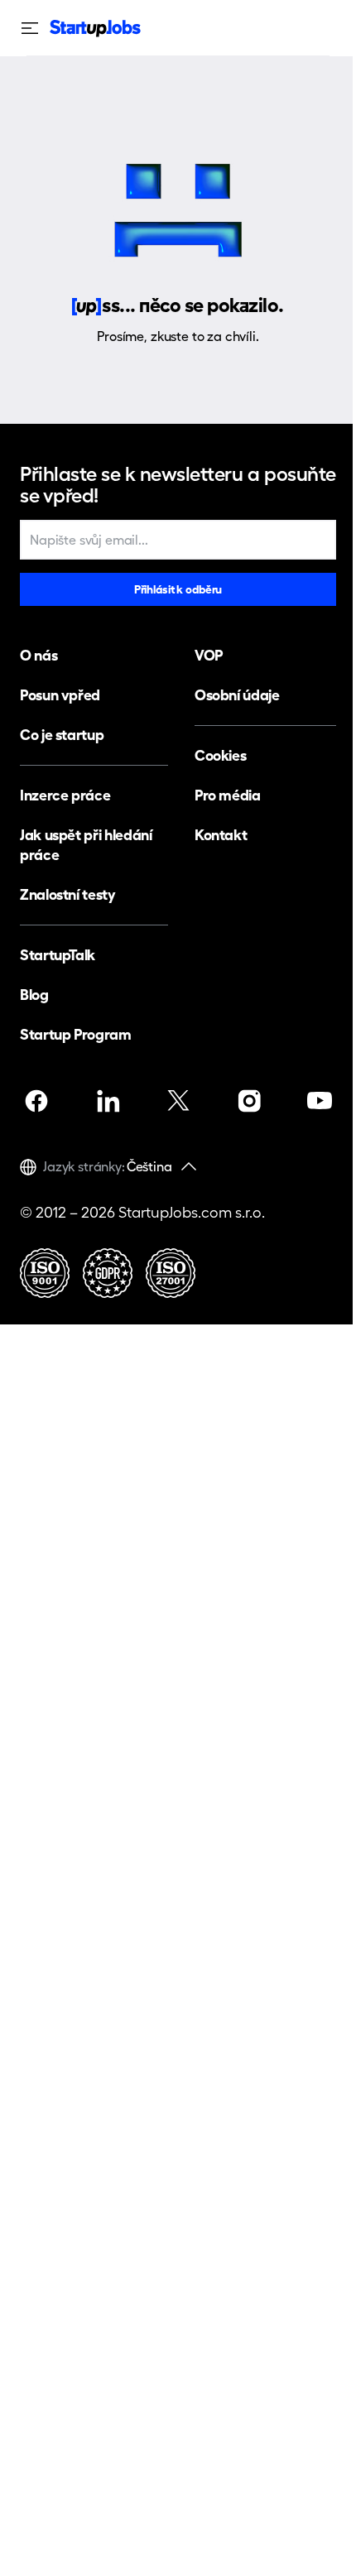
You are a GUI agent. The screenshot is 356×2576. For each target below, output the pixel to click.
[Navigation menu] (35, 28)
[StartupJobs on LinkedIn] (108, 1101)
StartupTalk (58, 955)
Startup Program (76, 1034)
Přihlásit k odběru (178, 589)
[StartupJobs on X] (178, 1101)
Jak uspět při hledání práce (86, 845)
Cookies (220, 755)
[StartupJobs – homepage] (95, 29)
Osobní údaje (237, 695)
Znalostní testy (68, 894)
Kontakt (221, 835)
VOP (209, 655)
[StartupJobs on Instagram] (249, 1101)
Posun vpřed (60, 695)
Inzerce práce (65, 795)
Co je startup (62, 735)
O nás (38, 655)
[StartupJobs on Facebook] (36, 1101)
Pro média (228, 795)
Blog (34, 995)
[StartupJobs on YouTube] (320, 1101)
